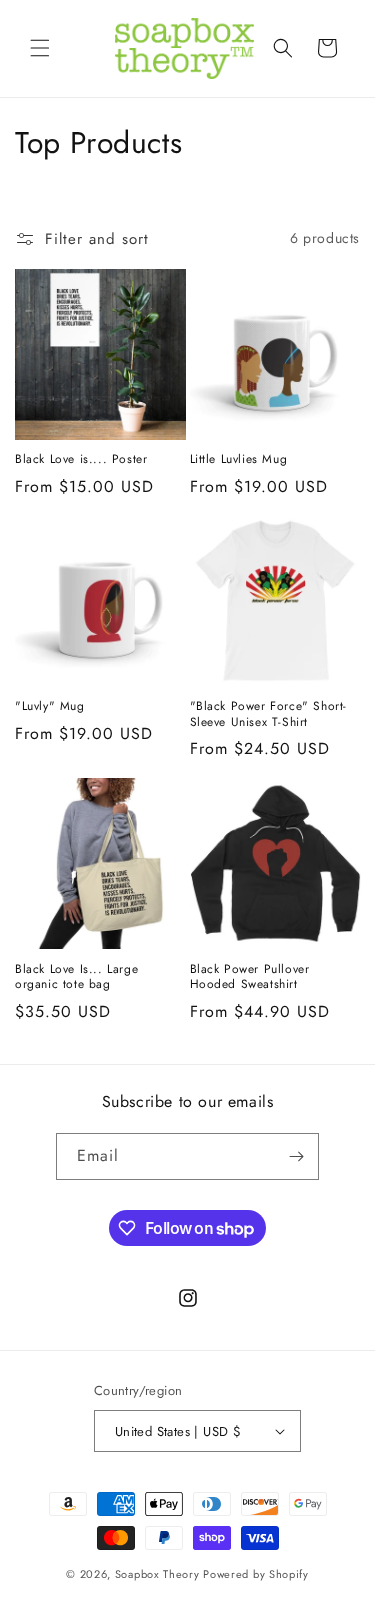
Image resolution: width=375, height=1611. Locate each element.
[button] (40, 48)
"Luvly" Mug (50, 707)
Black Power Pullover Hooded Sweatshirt (250, 977)
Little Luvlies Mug (239, 460)
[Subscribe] (296, 1156)
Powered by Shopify (256, 1574)
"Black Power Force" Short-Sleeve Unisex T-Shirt (269, 714)
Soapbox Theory (157, 1574)
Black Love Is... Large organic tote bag (76, 977)
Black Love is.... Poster (81, 460)
